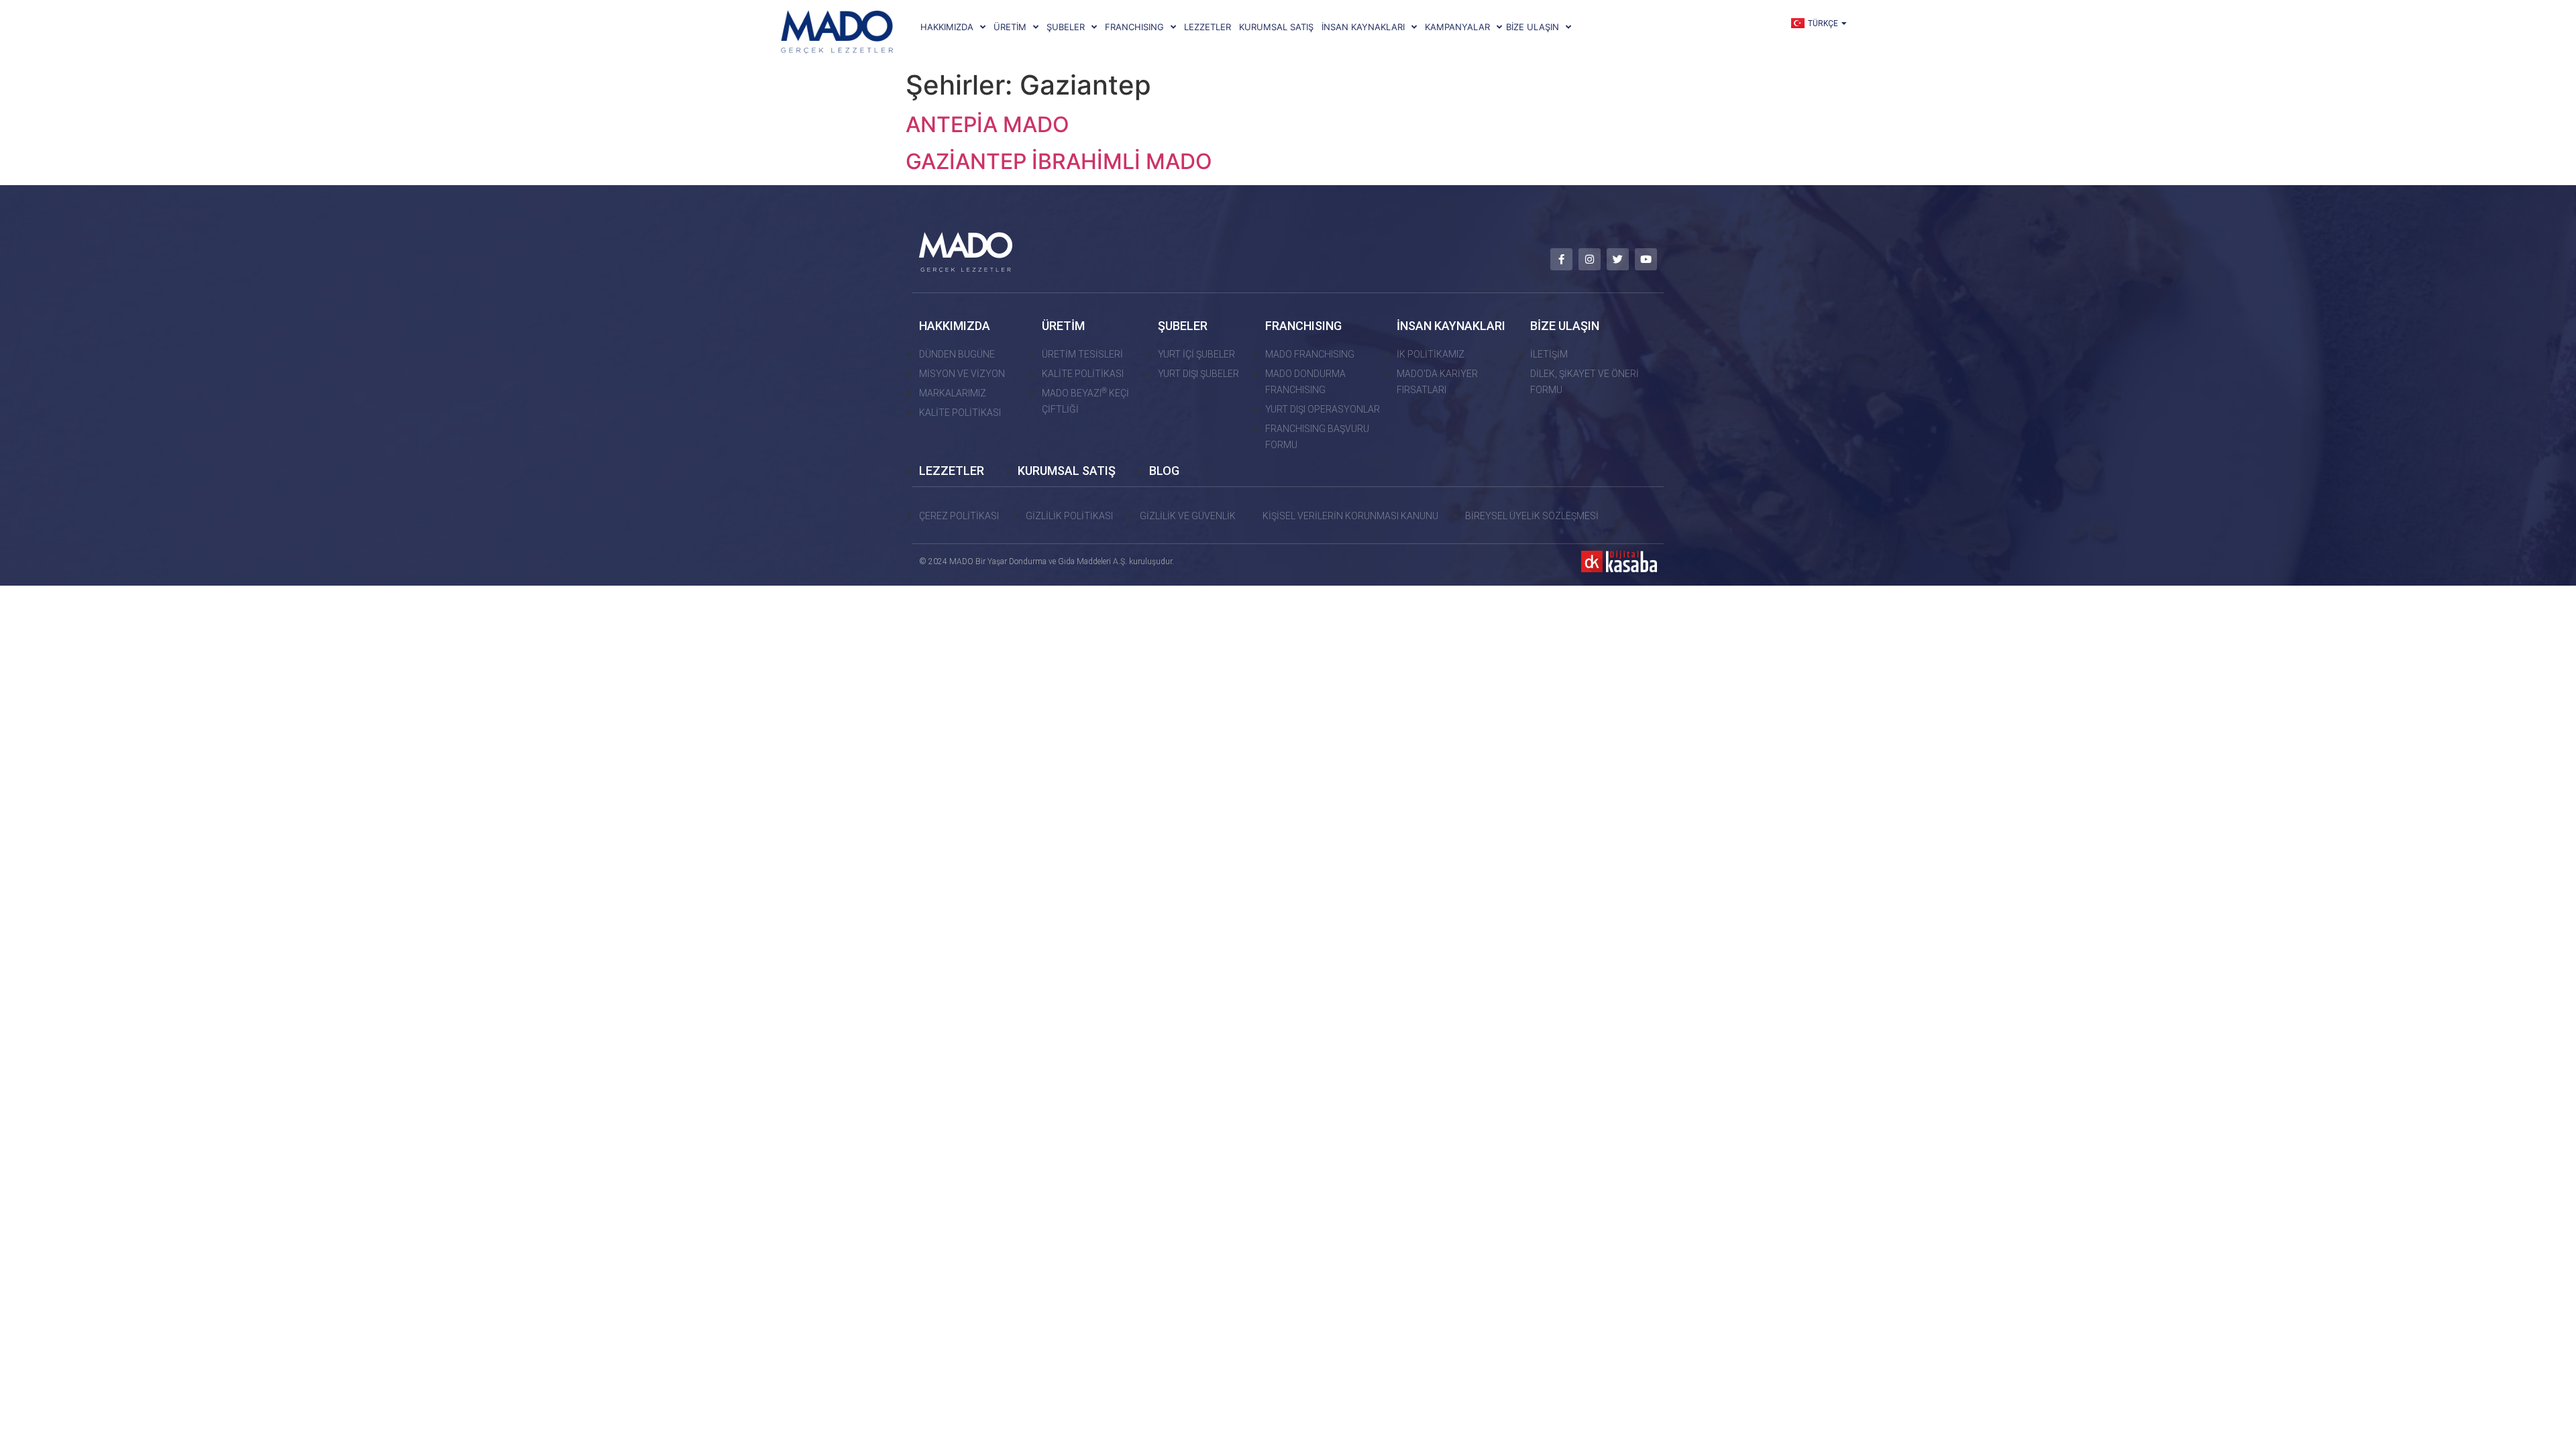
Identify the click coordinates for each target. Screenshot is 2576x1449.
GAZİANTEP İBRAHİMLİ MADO (1059, 161)
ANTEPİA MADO (987, 124)
